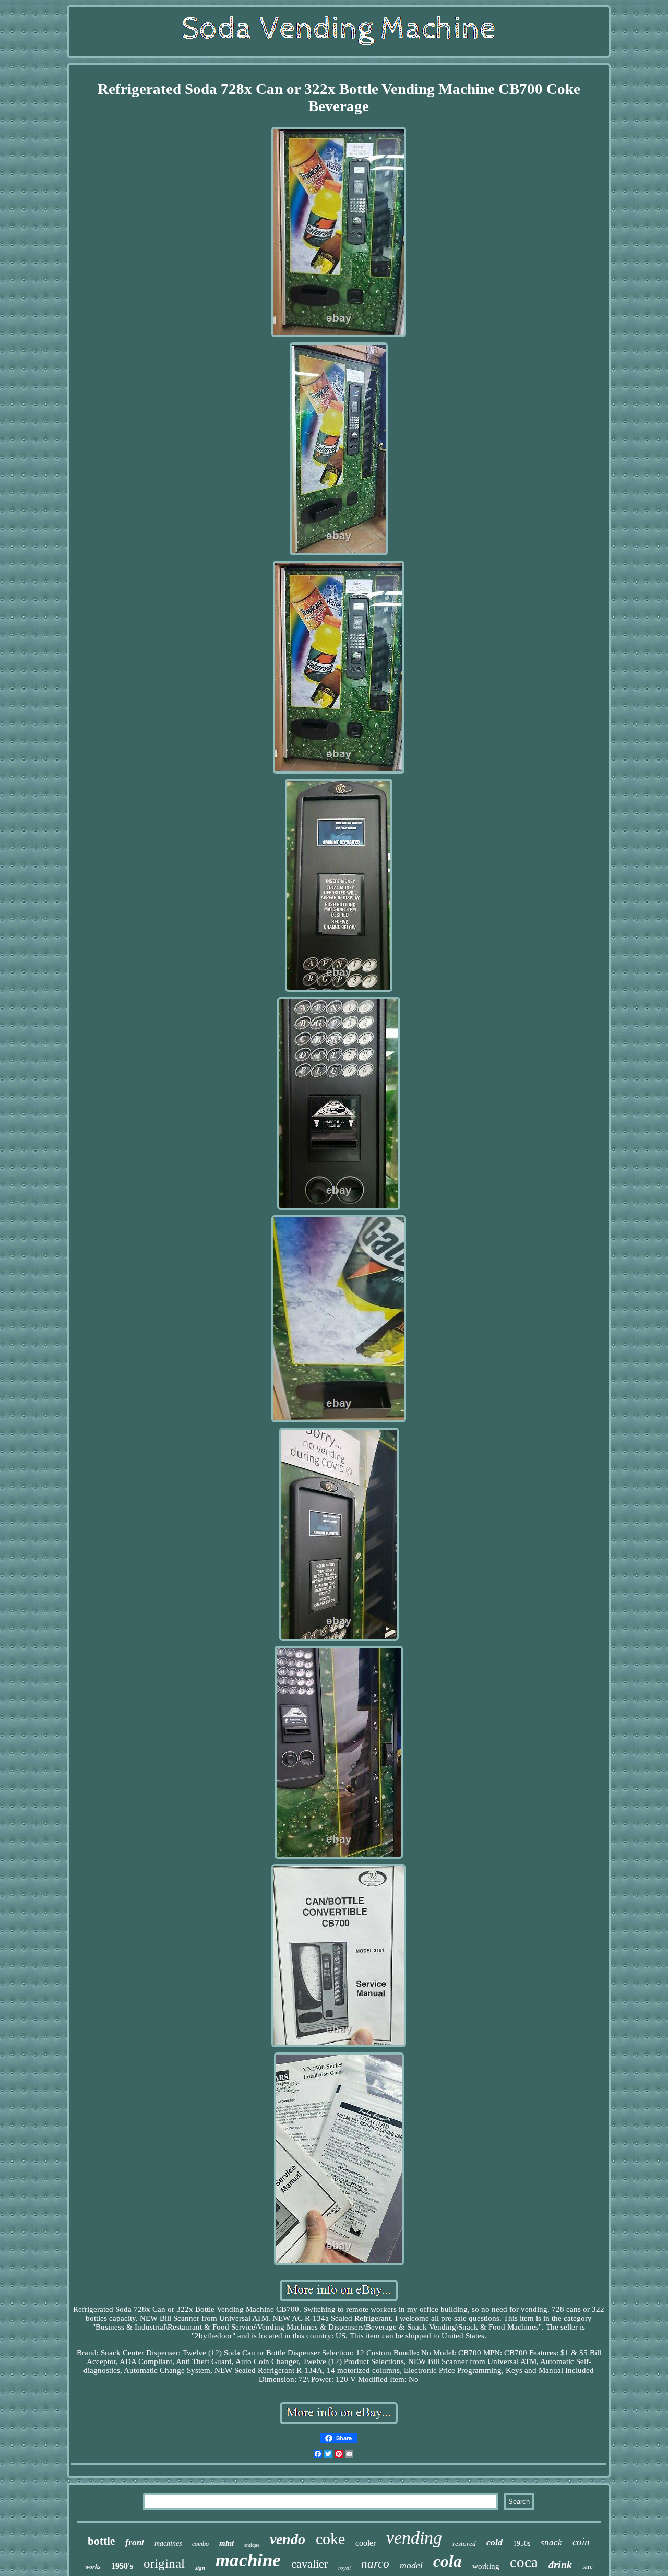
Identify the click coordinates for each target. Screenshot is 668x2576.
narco (375, 2564)
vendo (288, 2539)
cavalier (309, 2564)
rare (588, 2566)
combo (200, 2544)
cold (494, 2542)
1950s (522, 2543)
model (411, 2565)
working (486, 2566)
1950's (122, 2566)
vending (414, 2538)
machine (248, 2560)
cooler (366, 2543)
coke (330, 2539)
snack (551, 2542)
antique (252, 2545)
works (93, 2567)
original (164, 2563)
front (135, 2542)
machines (168, 2543)
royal (344, 2568)
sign (200, 2568)
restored (464, 2543)
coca (524, 2562)
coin (581, 2542)
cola (448, 2561)
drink (560, 2565)
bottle (101, 2541)
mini (226, 2543)
